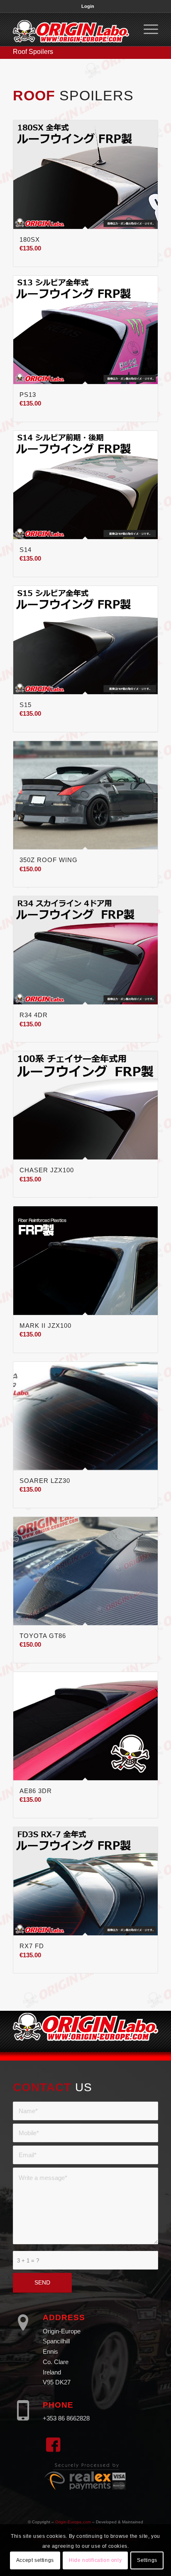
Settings (147, 2560)
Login (88, 6)
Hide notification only (95, 2560)
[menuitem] (88, 6)
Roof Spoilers (33, 52)
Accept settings (35, 2560)
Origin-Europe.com (73, 2522)
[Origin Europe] (71, 29)
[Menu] (147, 29)
